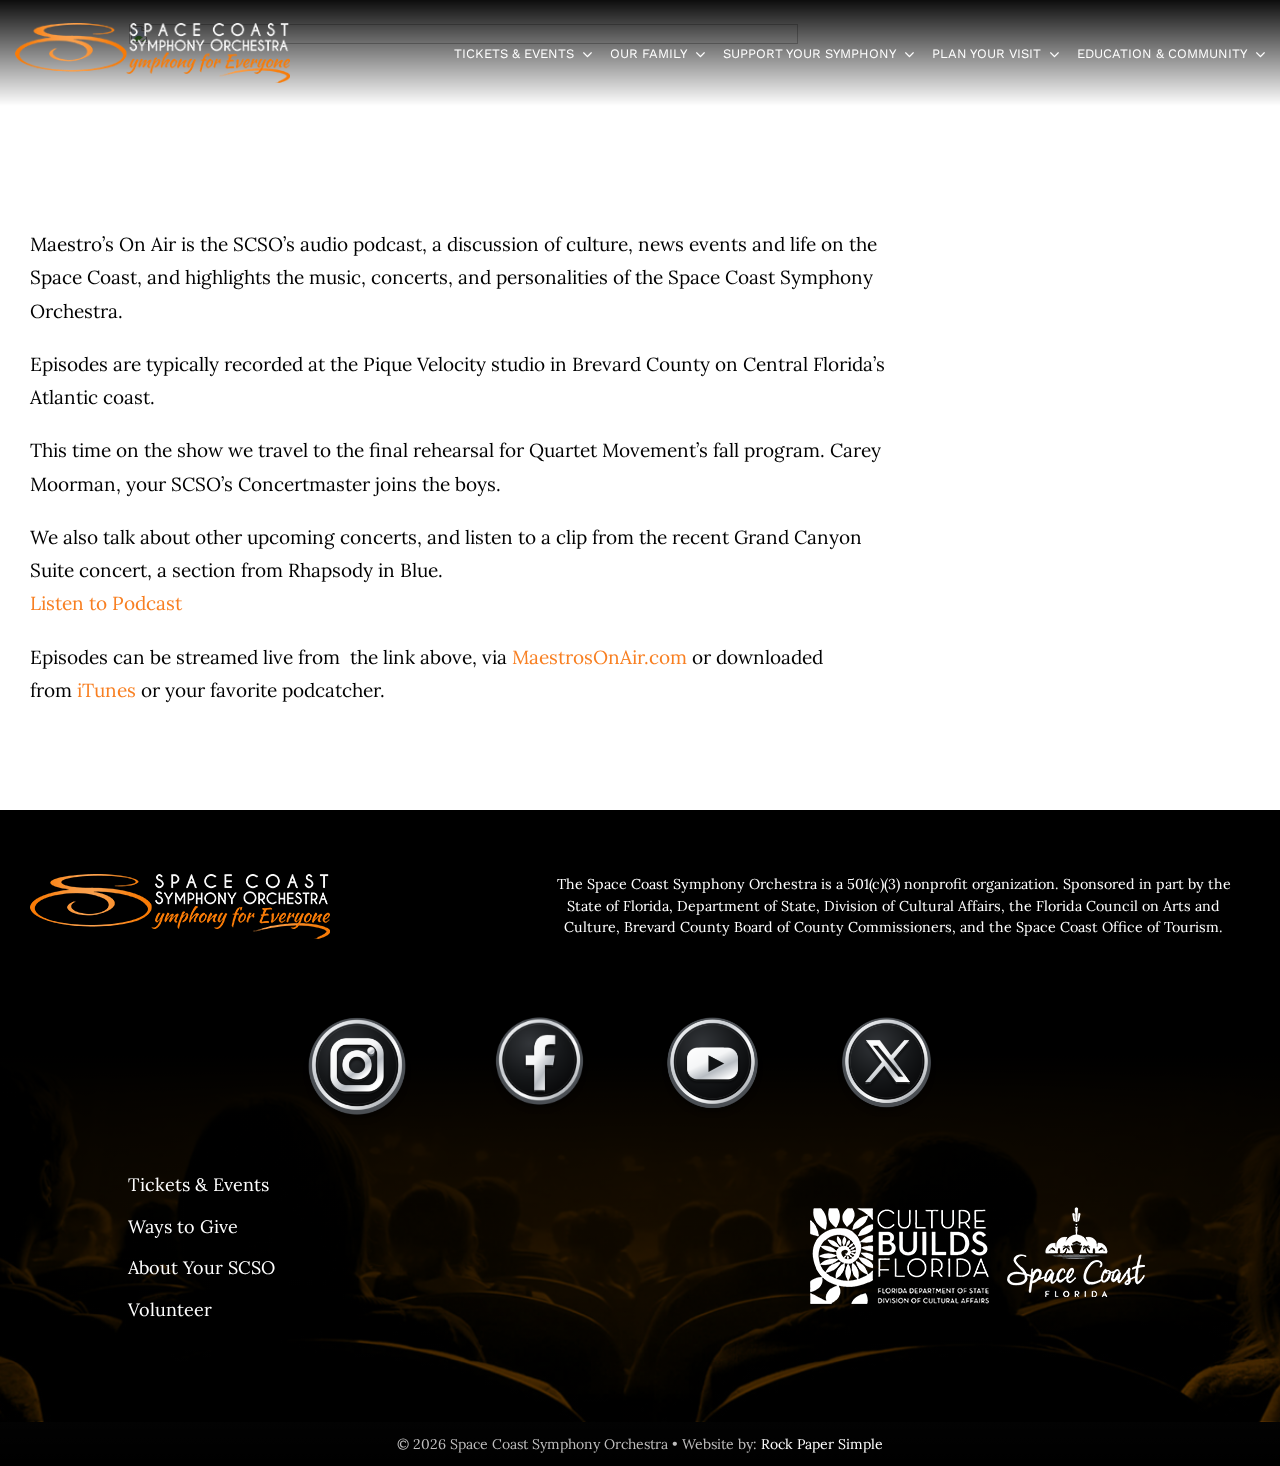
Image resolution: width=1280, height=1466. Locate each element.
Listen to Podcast (106, 603)
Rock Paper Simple (822, 1444)
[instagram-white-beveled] (357, 1024)
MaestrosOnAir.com (599, 657)
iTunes (106, 690)
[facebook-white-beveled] (539, 1024)
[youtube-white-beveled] (712, 1024)
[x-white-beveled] (887, 1024)
